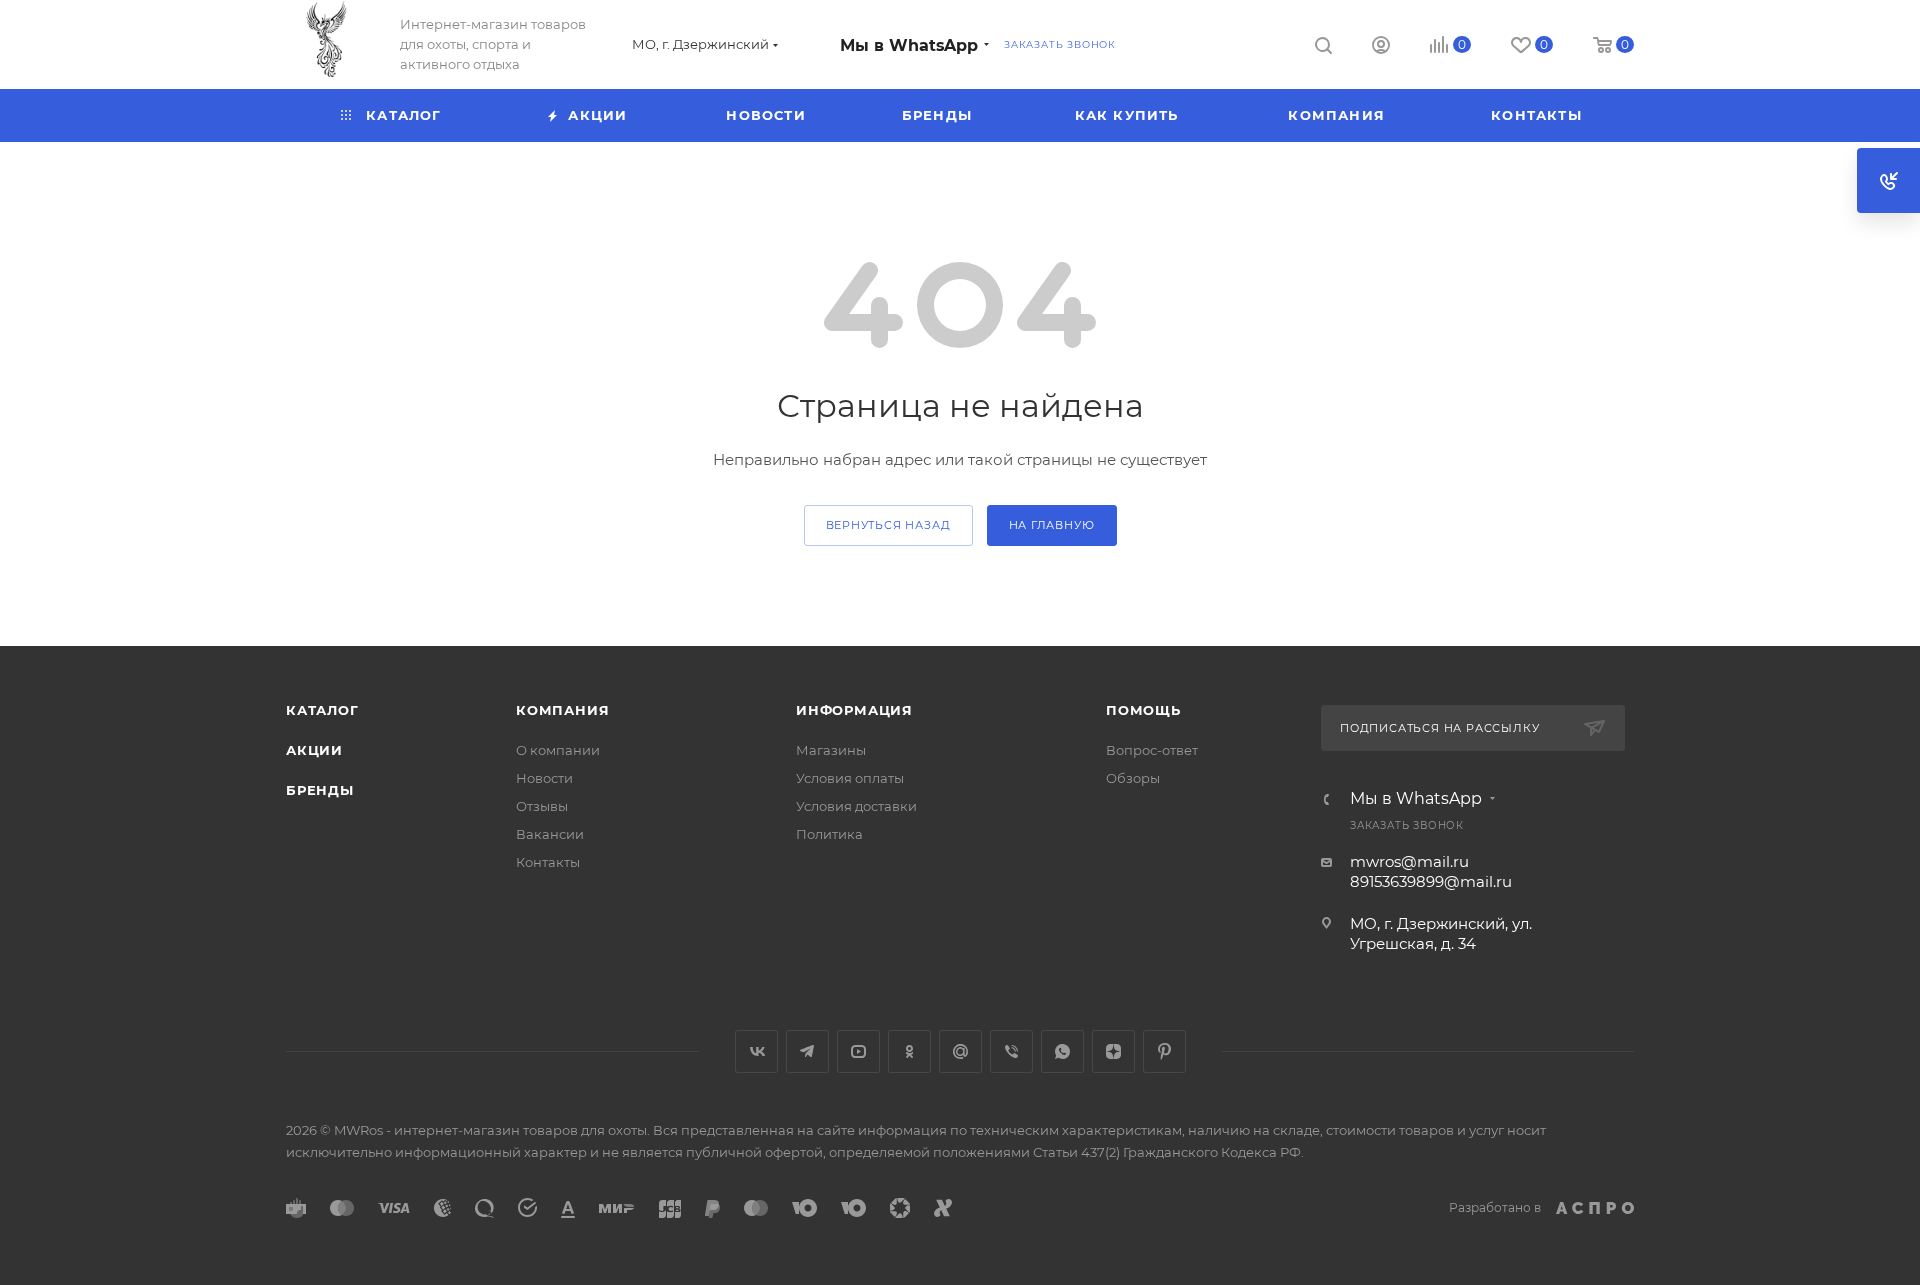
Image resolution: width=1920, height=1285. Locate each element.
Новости (544, 778)
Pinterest (1164, 1051)
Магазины (831, 750)
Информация (854, 710)
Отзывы (542, 806)
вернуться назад (888, 525)
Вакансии (550, 834)
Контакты (548, 862)
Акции (314, 750)
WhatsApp (1062, 1051)
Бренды (320, 790)
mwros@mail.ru (1409, 861)
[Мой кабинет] (1381, 47)
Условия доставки (856, 806)
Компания (562, 710)
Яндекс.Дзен (1113, 1051)
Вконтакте (756, 1051)
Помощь (1143, 710)
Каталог (322, 710)
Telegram (807, 1051)
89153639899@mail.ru (1431, 881)
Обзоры (1133, 778)
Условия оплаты (850, 778)
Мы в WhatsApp (909, 45)
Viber (1011, 1051)
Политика (829, 834)
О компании (558, 750)
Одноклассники (909, 1051)
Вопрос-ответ (1152, 750)
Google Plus (960, 1051)
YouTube (858, 1051)
